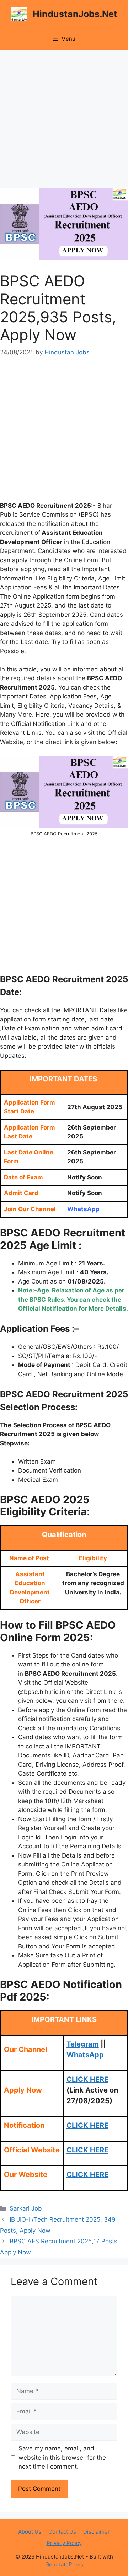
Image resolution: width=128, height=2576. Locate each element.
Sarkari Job (26, 2208)
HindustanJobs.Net (75, 14)
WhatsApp (85, 2055)
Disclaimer (97, 2532)
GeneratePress (64, 2564)
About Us (30, 2532)
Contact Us (62, 2532)
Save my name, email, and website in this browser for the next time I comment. (62, 2457)
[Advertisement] (64, 121)
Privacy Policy (64, 2543)
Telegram (83, 2044)
